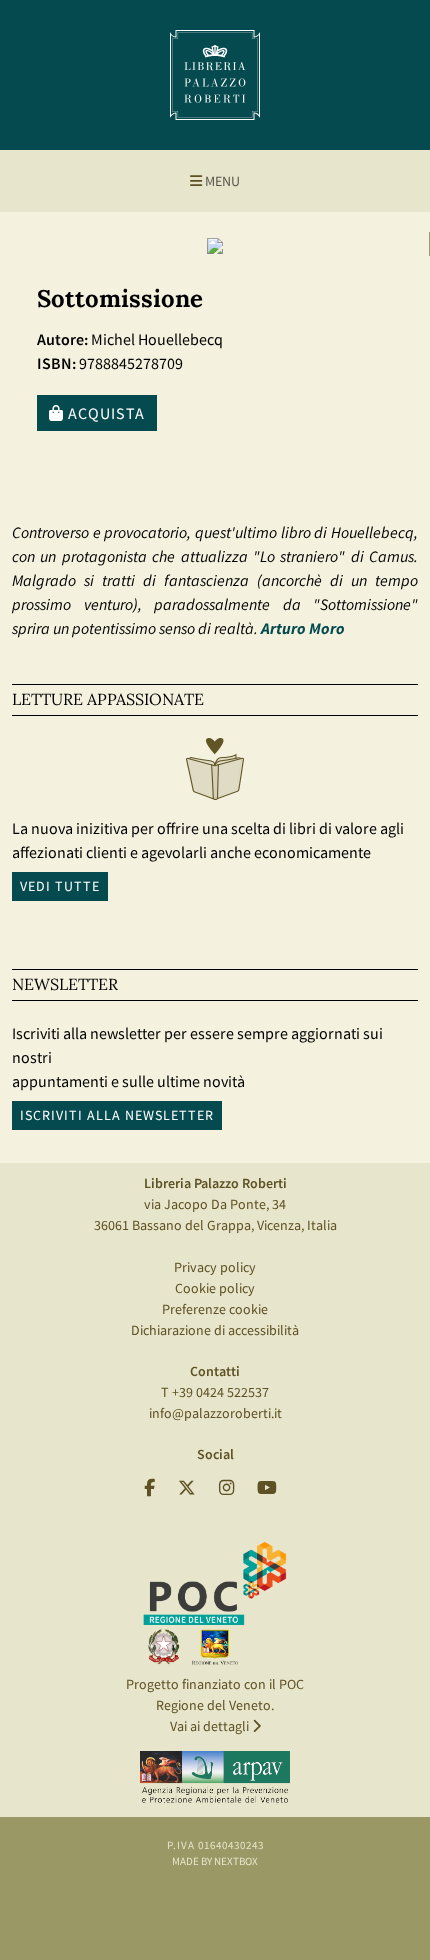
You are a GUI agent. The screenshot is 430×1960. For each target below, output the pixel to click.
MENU (221, 181)
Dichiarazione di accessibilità (215, 1330)
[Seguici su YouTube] (267, 1488)
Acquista (104, 413)
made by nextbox (215, 1861)
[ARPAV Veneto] (215, 1777)
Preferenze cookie (215, 1309)
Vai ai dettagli (211, 1726)
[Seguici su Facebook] (149, 1488)
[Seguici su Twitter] (187, 1488)
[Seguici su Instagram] (226, 1488)
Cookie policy (215, 1288)
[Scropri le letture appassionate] (215, 774)
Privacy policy (215, 1267)
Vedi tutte (60, 886)
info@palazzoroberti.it (215, 1413)
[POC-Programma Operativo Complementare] (215, 1602)
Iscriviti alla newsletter (117, 1115)
